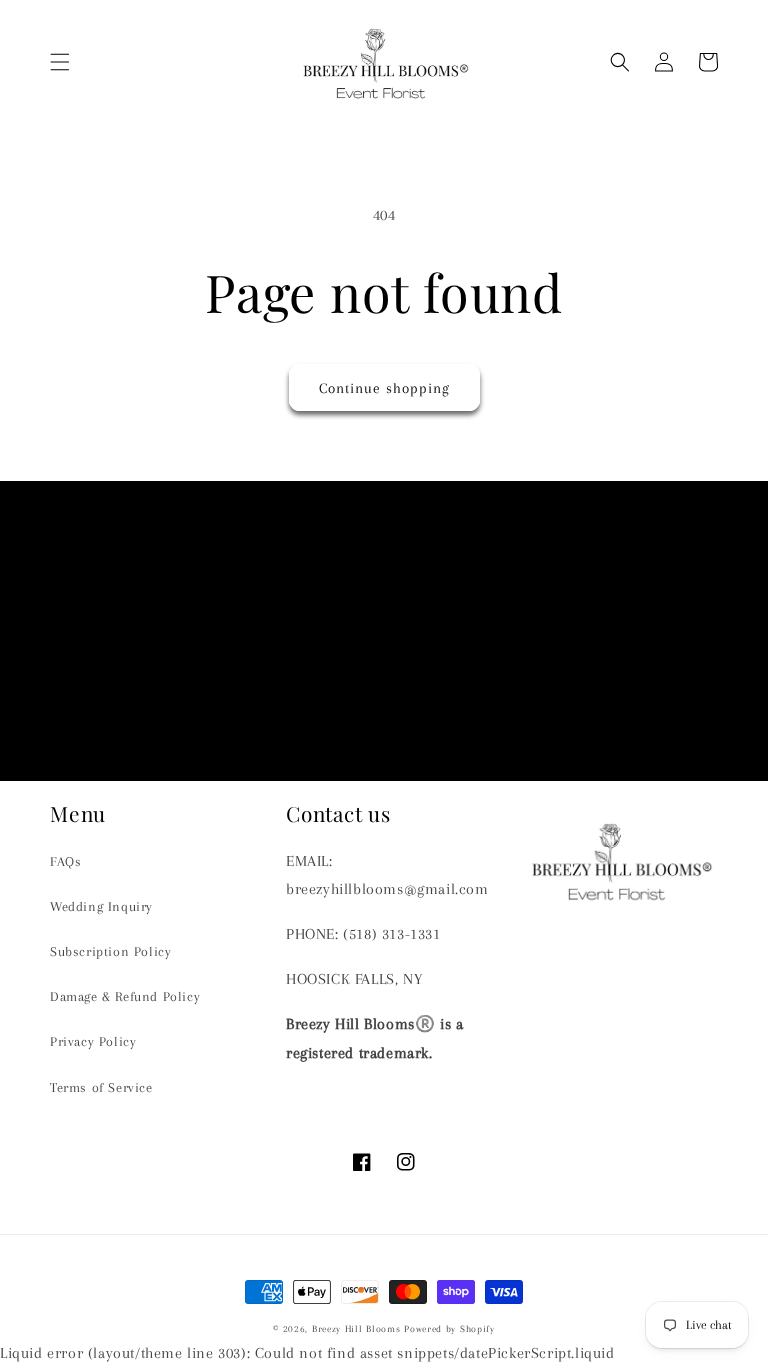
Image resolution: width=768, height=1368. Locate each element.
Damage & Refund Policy (125, 996)
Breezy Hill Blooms (356, 1328)
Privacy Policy (93, 1041)
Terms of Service (101, 1087)
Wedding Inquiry (101, 906)
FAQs (65, 861)
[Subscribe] (541, 705)
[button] (60, 62)
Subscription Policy (110, 951)
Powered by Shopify (449, 1328)
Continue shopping (384, 388)
